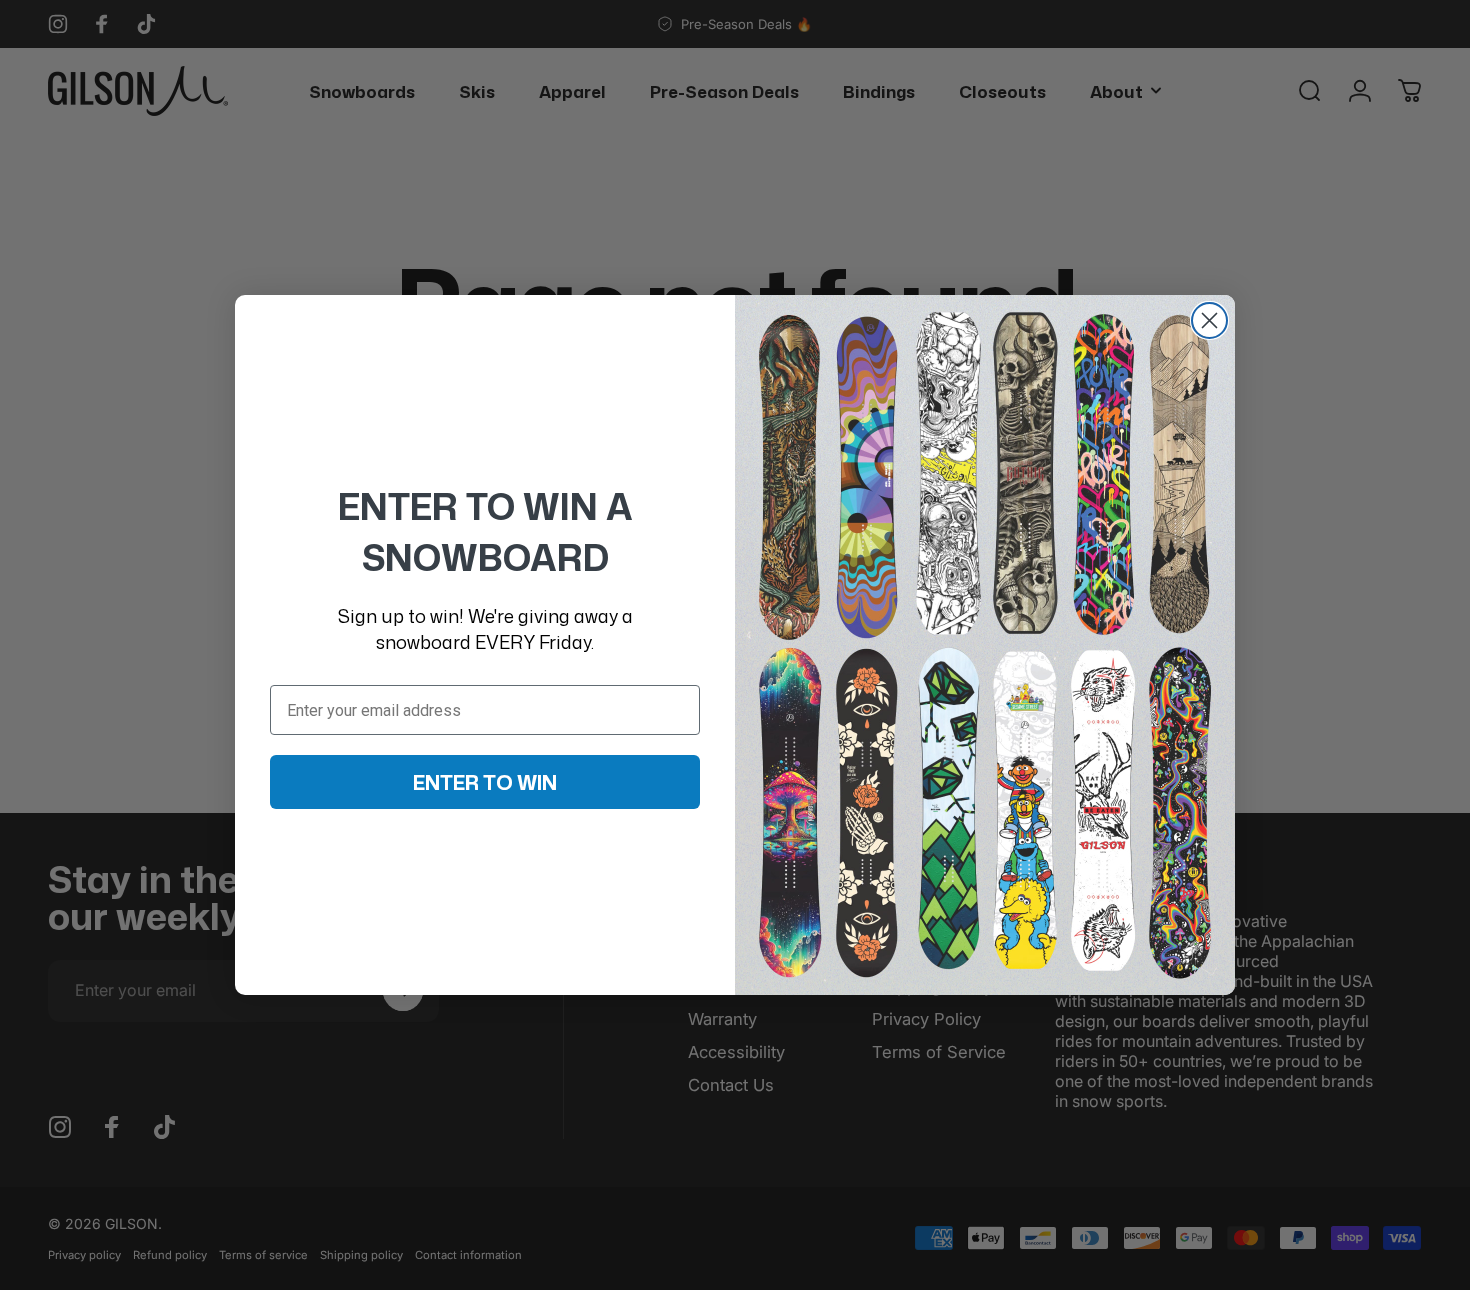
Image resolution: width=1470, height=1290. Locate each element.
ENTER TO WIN (485, 782)
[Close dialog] (1209, 320)
